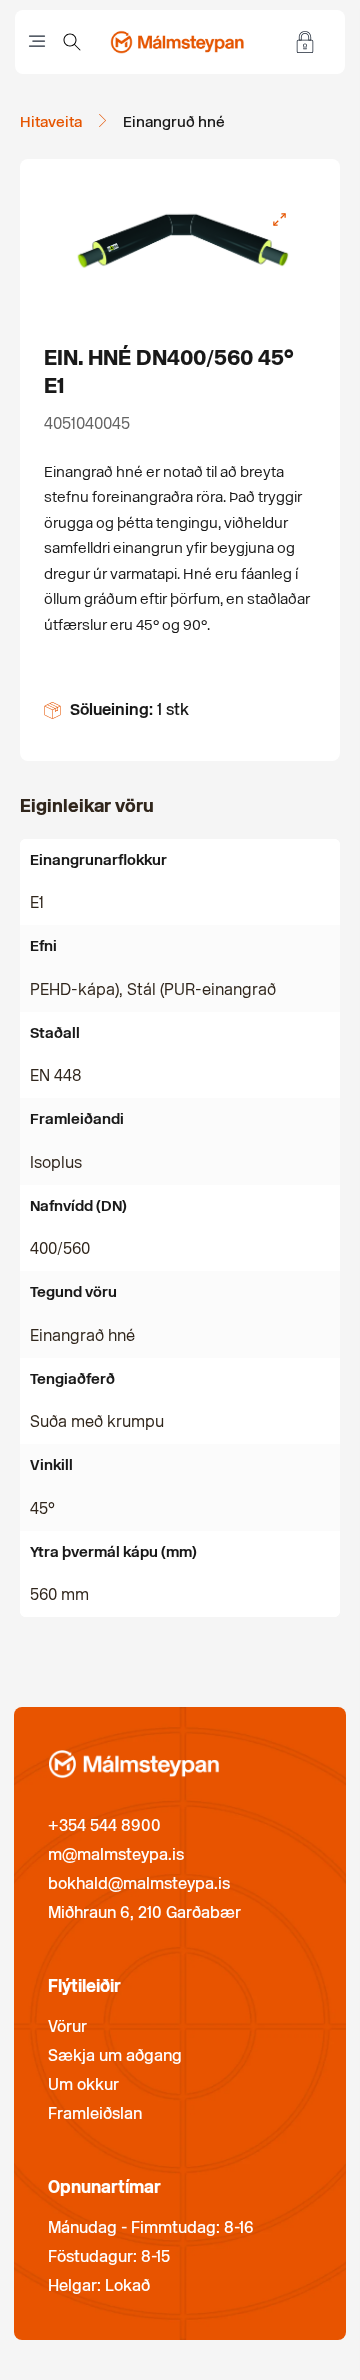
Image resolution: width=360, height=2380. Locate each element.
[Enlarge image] (279, 220)
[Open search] (72, 42)
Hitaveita (51, 122)
